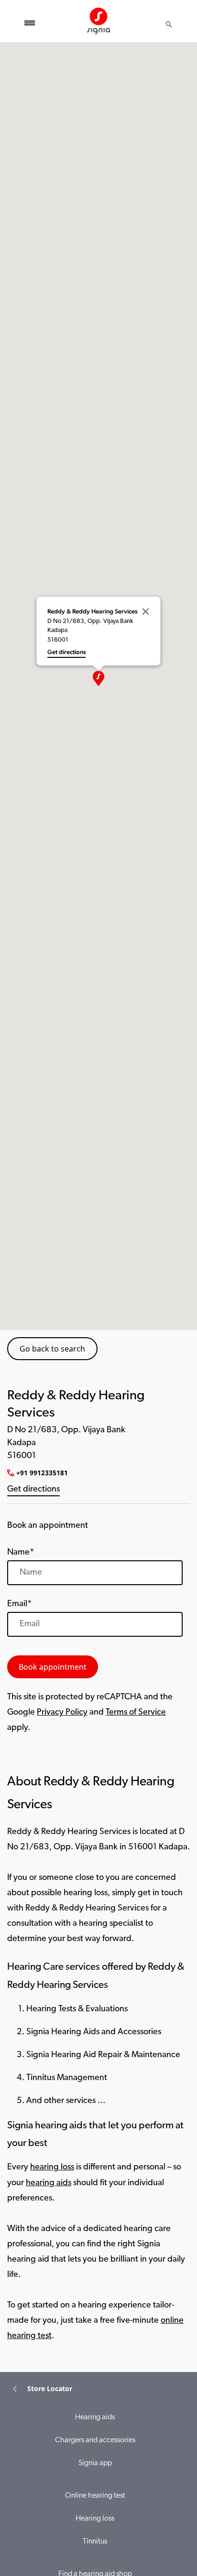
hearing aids (49, 2183)
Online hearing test (95, 2496)
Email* (19, 1604)
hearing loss (52, 2168)
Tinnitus (95, 2542)
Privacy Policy (62, 1713)
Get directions (33, 1490)
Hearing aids (95, 2417)
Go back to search (52, 1349)
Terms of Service (136, 1713)
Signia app (95, 2463)
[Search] (169, 24)
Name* (21, 1553)
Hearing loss (95, 2519)
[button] (98, 678)
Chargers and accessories (95, 2440)
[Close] (146, 612)
